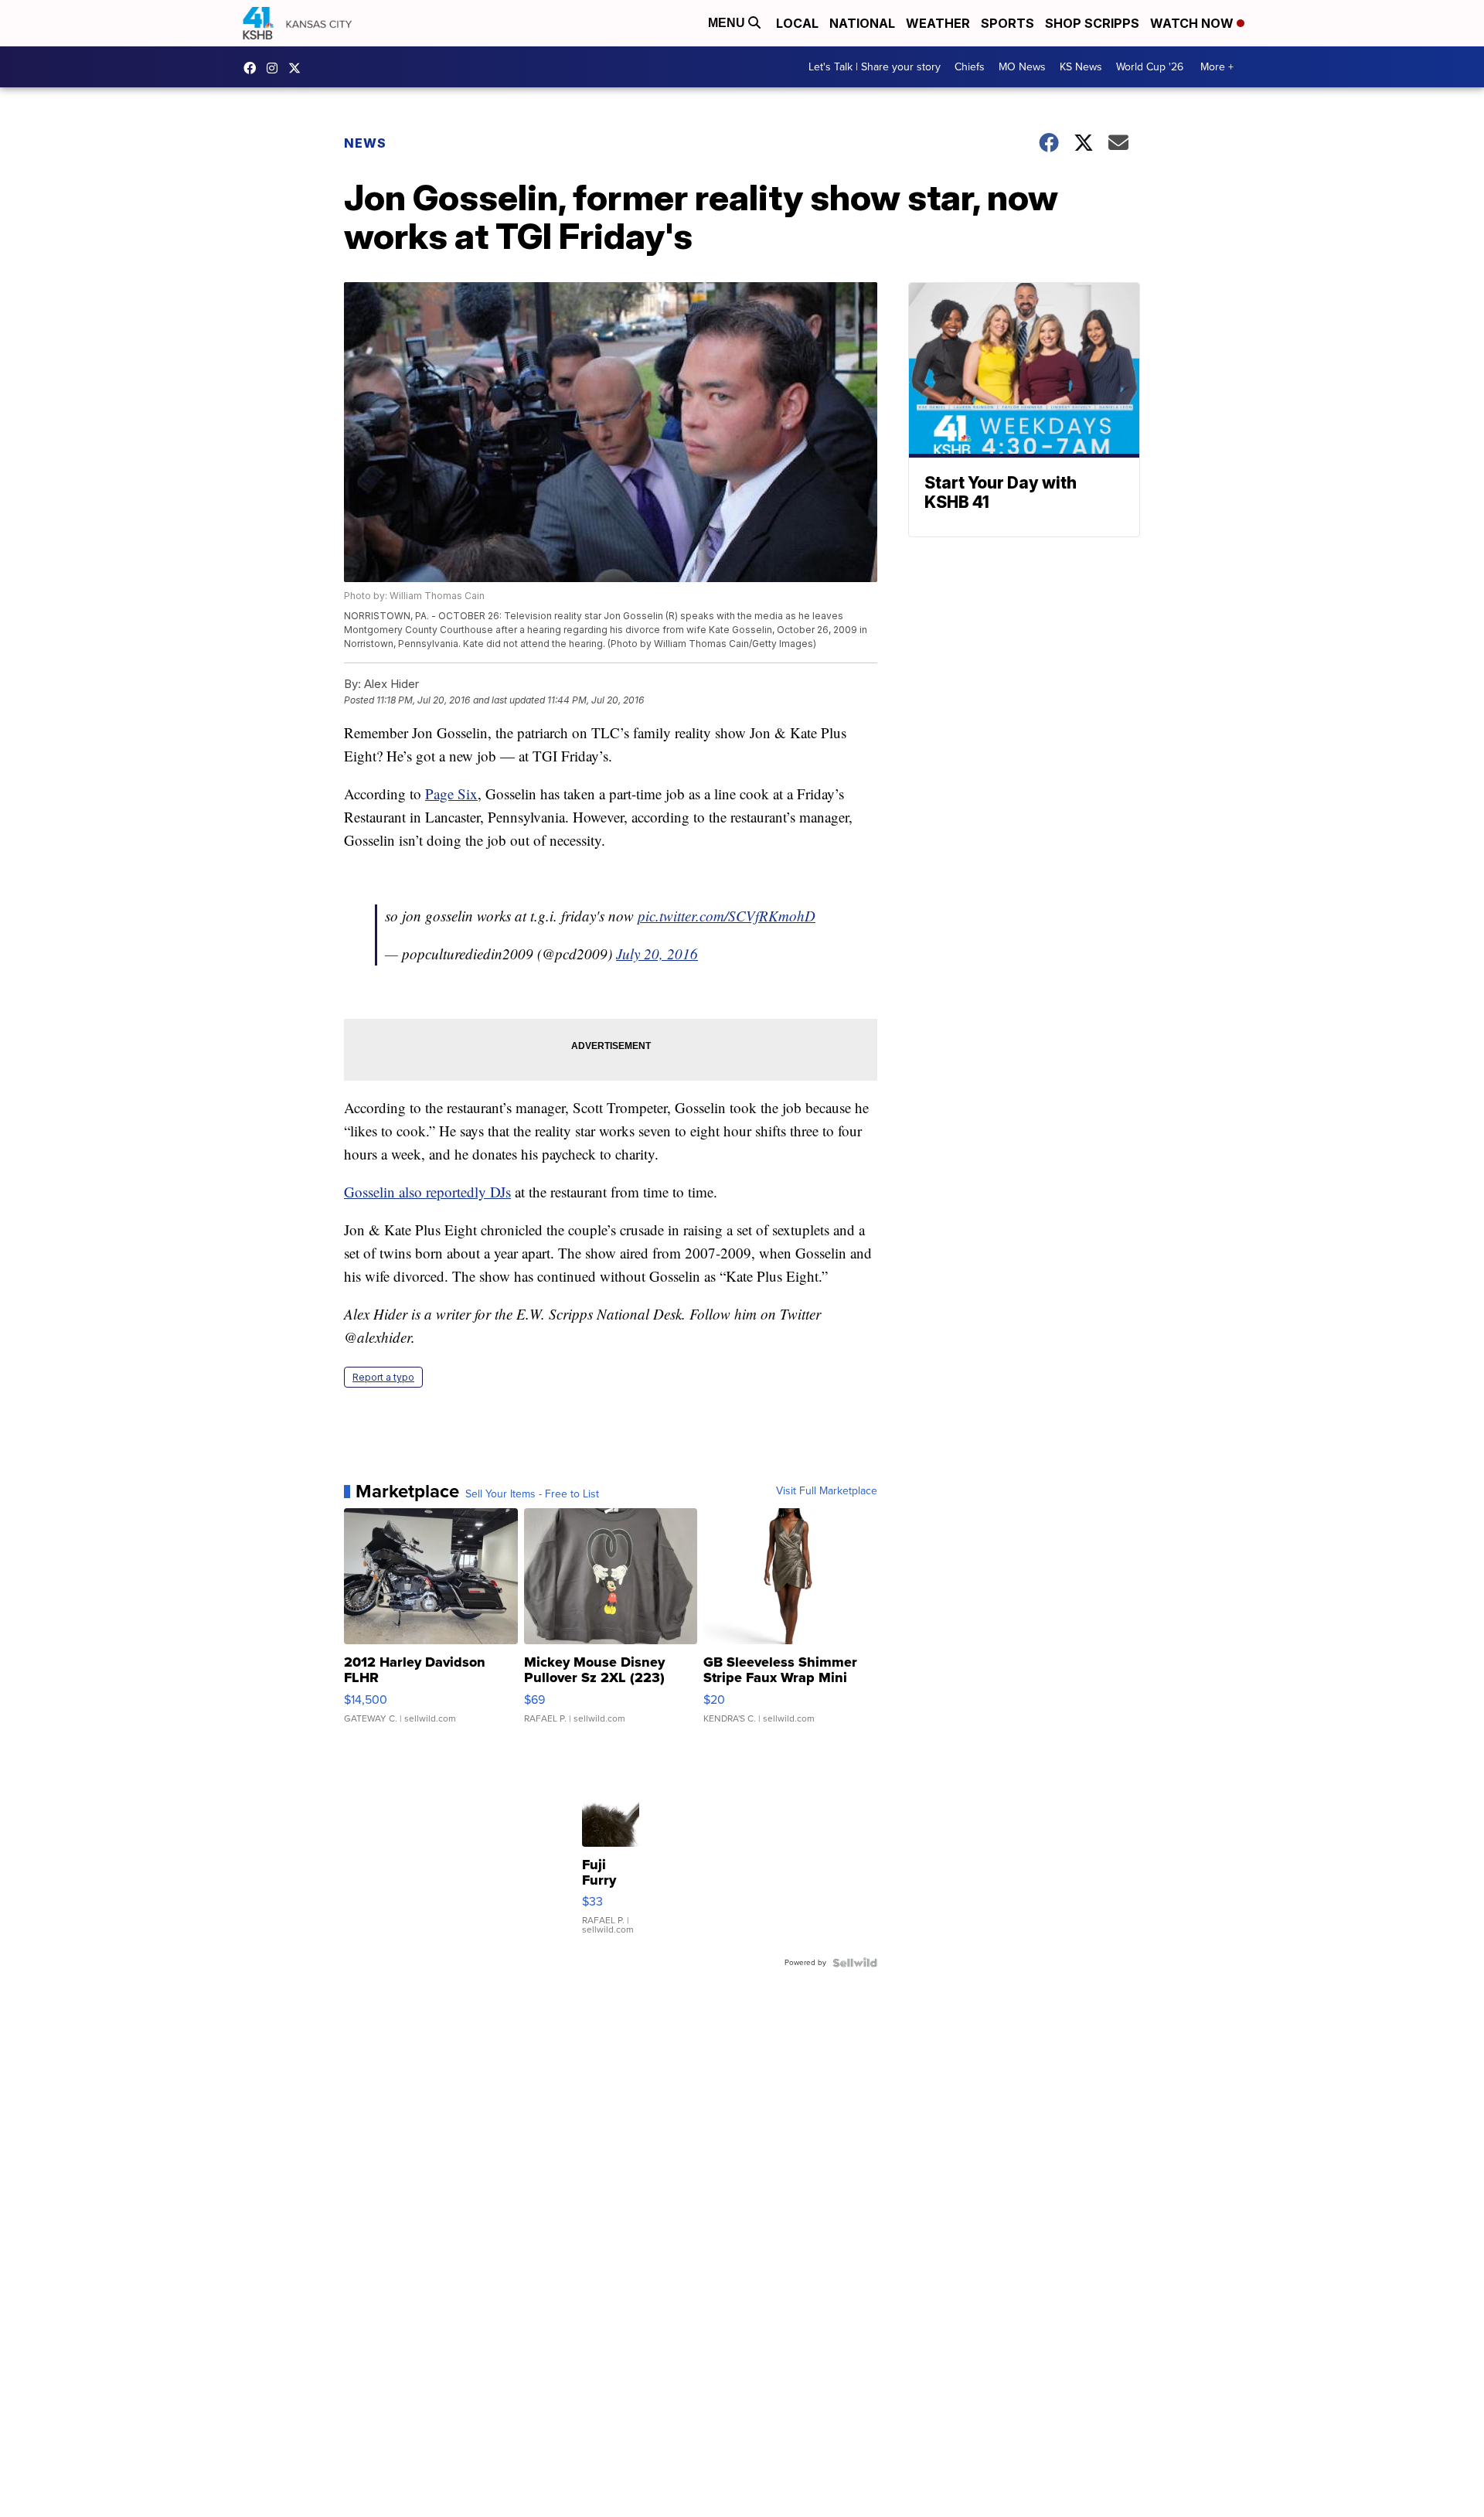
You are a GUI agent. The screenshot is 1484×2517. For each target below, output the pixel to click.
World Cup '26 (1150, 67)
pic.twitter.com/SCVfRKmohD (727, 916)
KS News (1081, 67)
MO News (1022, 67)
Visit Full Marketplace (827, 1491)
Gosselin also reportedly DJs (427, 1192)
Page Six (451, 794)
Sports (1007, 23)
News (365, 143)
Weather (938, 23)
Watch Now (1193, 23)
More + (1217, 67)
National (862, 23)
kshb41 (254, 68)
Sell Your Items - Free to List (532, 1494)
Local (797, 23)
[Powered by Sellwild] (855, 1963)
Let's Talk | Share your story (875, 67)
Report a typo (383, 1377)
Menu (728, 23)
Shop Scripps (1092, 23)
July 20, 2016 (657, 954)
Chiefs (970, 67)
